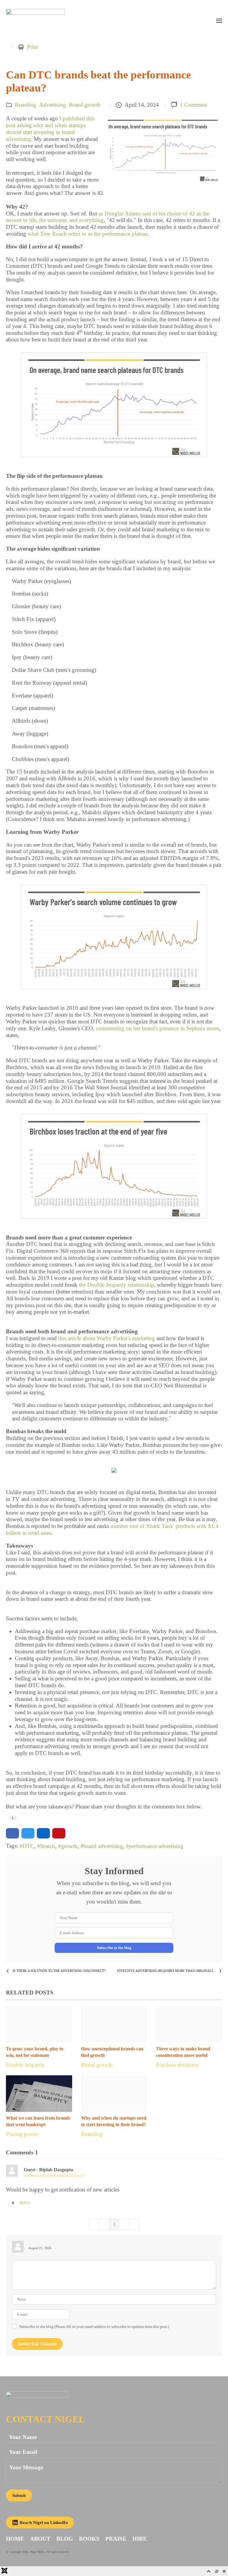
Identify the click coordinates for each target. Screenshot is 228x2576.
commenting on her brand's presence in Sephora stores (157, 1028)
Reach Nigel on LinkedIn (44, 2523)
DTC (28, 1846)
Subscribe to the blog (114, 1948)
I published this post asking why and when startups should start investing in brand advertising (50, 129)
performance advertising (156, 1846)
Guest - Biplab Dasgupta (48, 2170)
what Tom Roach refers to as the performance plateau (88, 234)
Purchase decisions (177, 2065)
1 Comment (193, 105)
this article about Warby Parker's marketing (107, 1338)
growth (69, 1846)
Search (48, 1846)
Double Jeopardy (25, 2065)
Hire (140, 2539)
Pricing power (22, 2134)
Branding (26, 105)
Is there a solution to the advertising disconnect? (59, 1971)
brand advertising (103, 1846)
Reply (25, 2203)
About (40, 2539)
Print (33, 47)
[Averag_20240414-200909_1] (163, 149)
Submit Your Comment (37, 2344)
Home (15, 2539)
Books (89, 2539)
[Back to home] (35, 12)
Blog (65, 2539)
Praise (116, 2539)
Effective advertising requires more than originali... (166, 1971)
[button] (219, 12)
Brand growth (85, 105)
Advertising (53, 105)
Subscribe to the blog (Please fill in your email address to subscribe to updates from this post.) (94, 2327)
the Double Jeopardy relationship (117, 1285)
